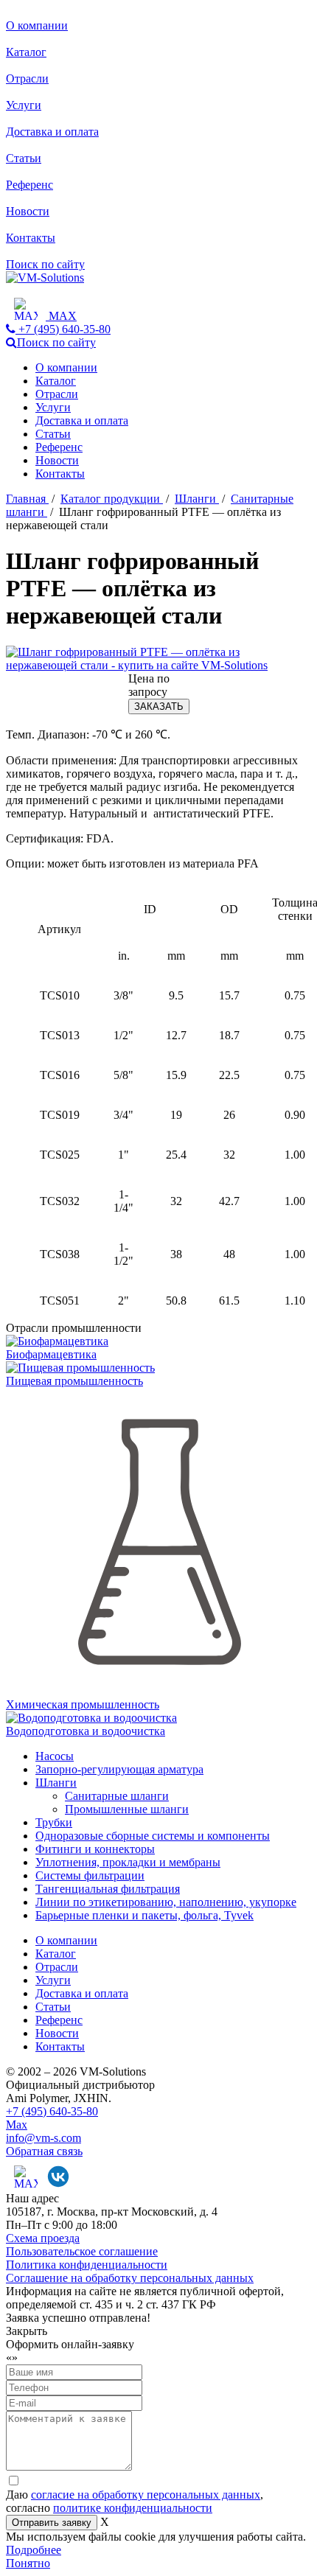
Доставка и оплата (52, 132)
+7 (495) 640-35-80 (52, 2111)
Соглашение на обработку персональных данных (130, 2278)
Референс (29, 185)
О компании (37, 25)
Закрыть (27, 2331)
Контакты (31, 238)
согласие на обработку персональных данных (146, 2495)
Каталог (26, 52)
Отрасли (27, 78)
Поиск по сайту (45, 264)
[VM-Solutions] (45, 278)
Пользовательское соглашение (82, 2251)
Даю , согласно (135, 2501)
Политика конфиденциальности (87, 2265)
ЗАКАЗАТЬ (159, 706)
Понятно (28, 2563)
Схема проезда (43, 2238)
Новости (28, 211)
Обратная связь (44, 2151)
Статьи (24, 158)
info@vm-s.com (43, 2138)
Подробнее (34, 2550)
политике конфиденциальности (133, 2508)
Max (17, 2125)
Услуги (24, 105)
